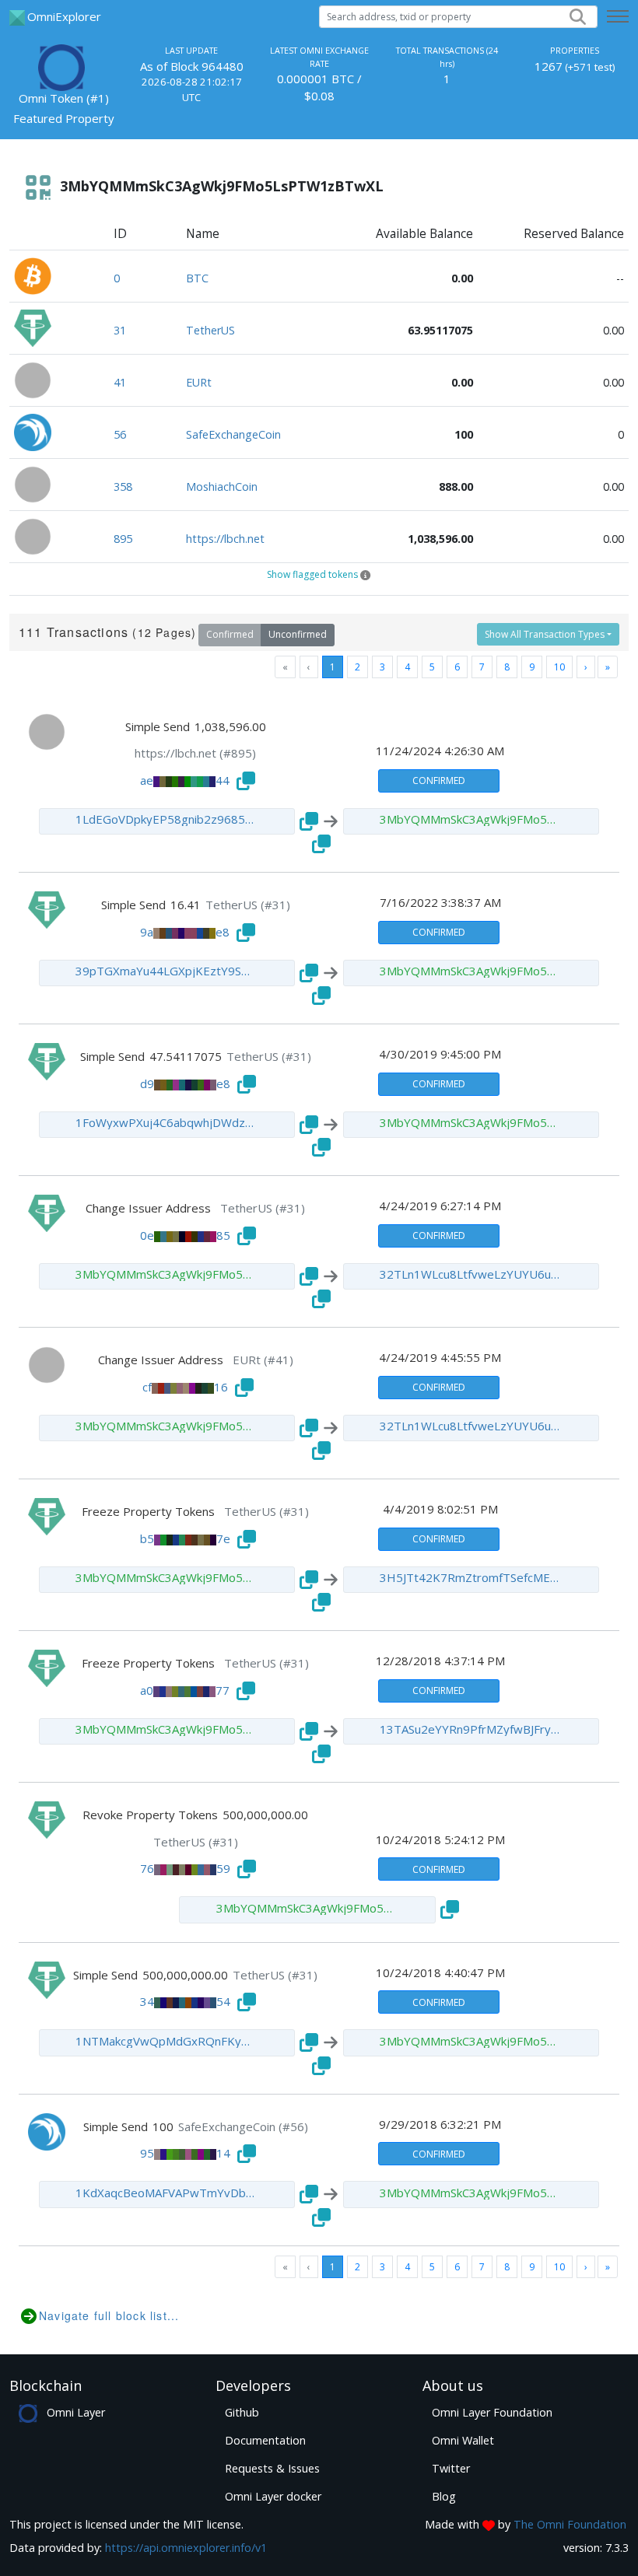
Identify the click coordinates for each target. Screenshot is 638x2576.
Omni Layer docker (273, 2496)
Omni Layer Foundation (492, 2412)
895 (123, 539)
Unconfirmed (298, 634)
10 (559, 667)
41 (120, 382)
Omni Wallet (463, 2440)
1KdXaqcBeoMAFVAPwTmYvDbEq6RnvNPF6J (166, 2193)
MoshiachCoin (222, 486)
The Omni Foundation (570, 2524)
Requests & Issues (272, 2468)
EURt (199, 382)
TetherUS (210, 330)
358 (123, 486)
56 (120, 434)
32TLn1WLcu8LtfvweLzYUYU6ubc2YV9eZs (470, 1274)
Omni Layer (76, 2412)
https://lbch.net (225, 539)
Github (242, 2412)
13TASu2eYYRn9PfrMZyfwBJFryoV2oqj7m (470, 1729)
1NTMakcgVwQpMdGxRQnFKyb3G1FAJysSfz (166, 2041)
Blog (444, 2496)
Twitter (451, 2468)
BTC (197, 278)
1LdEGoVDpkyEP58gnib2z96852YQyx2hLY (166, 819)
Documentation (265, 2440)
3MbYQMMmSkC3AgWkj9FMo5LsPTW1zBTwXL (470, 819)
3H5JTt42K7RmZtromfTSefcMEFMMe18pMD (470, 1577)
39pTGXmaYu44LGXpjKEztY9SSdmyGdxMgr (166, 971)
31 (120, 330)
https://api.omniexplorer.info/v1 (186, 2548)
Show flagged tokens (312, 574)
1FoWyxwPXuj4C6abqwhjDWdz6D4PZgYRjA (166, 1122)
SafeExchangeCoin (233, 434)
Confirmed (230, 634)
